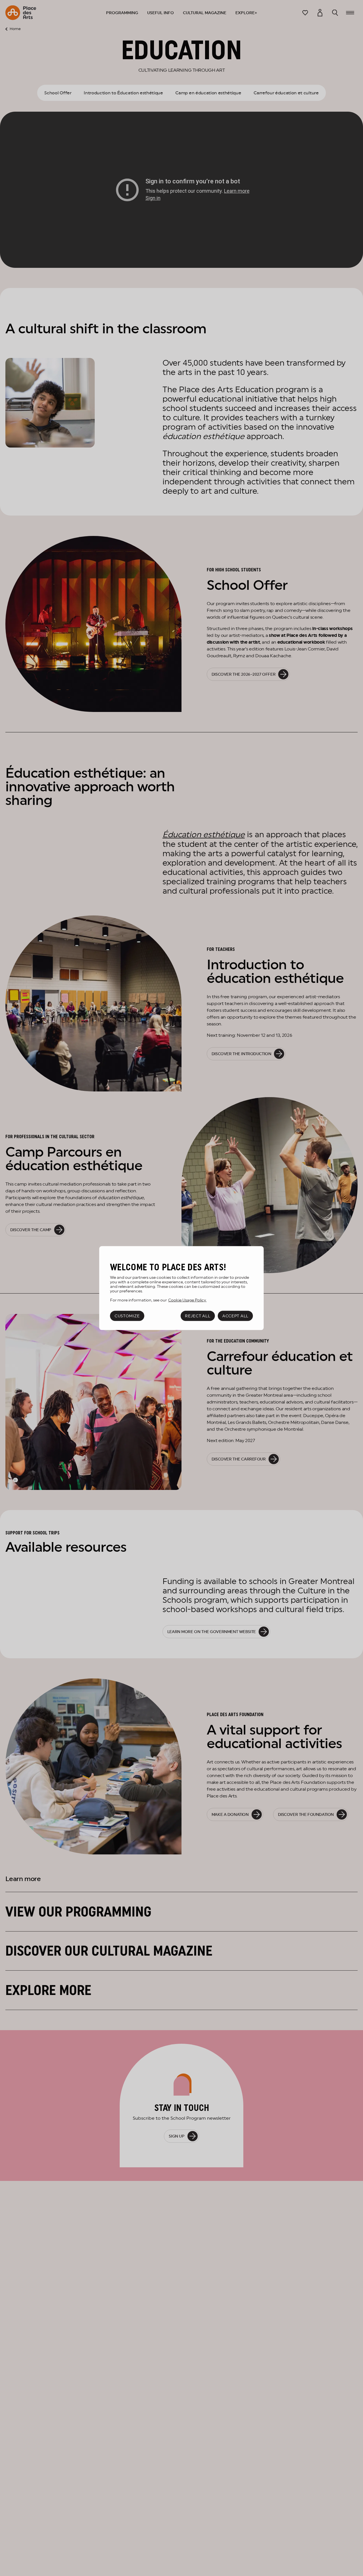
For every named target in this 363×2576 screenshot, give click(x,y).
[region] (181, 1288)
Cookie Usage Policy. (187, 1300)
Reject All (198, 1316)
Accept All (235, 1316)
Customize (127, 1316)
